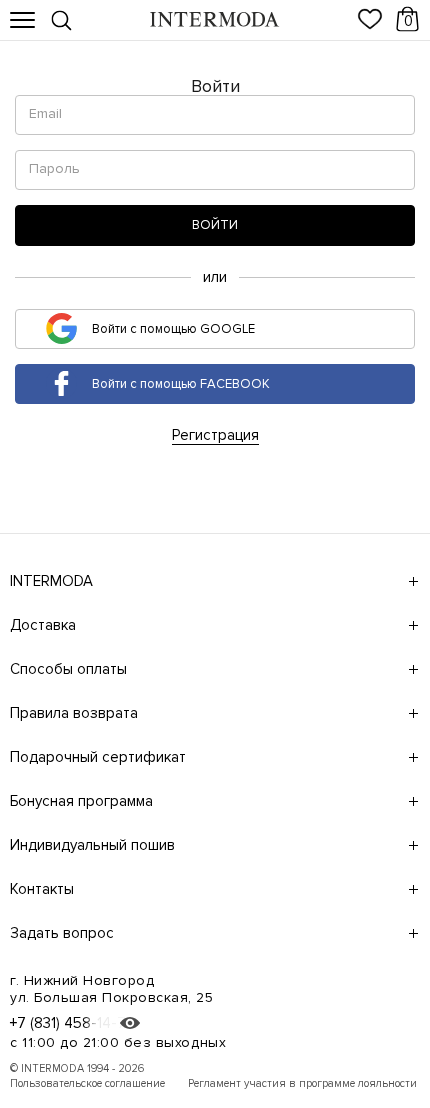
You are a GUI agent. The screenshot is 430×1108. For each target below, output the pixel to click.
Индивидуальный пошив (92, 845)
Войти (215, 225)
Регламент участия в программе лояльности (302, 1083)
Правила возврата (74, 713)
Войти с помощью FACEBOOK (179, 383)
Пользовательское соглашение (87, 1083)
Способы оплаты (68, 669)
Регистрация (215, 435)
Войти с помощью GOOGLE (172, 328)
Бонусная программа (81, 801)
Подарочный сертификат (98, 757)
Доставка (43, 625)
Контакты (42, 889)
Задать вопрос (62, 933)
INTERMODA (51, 581)
